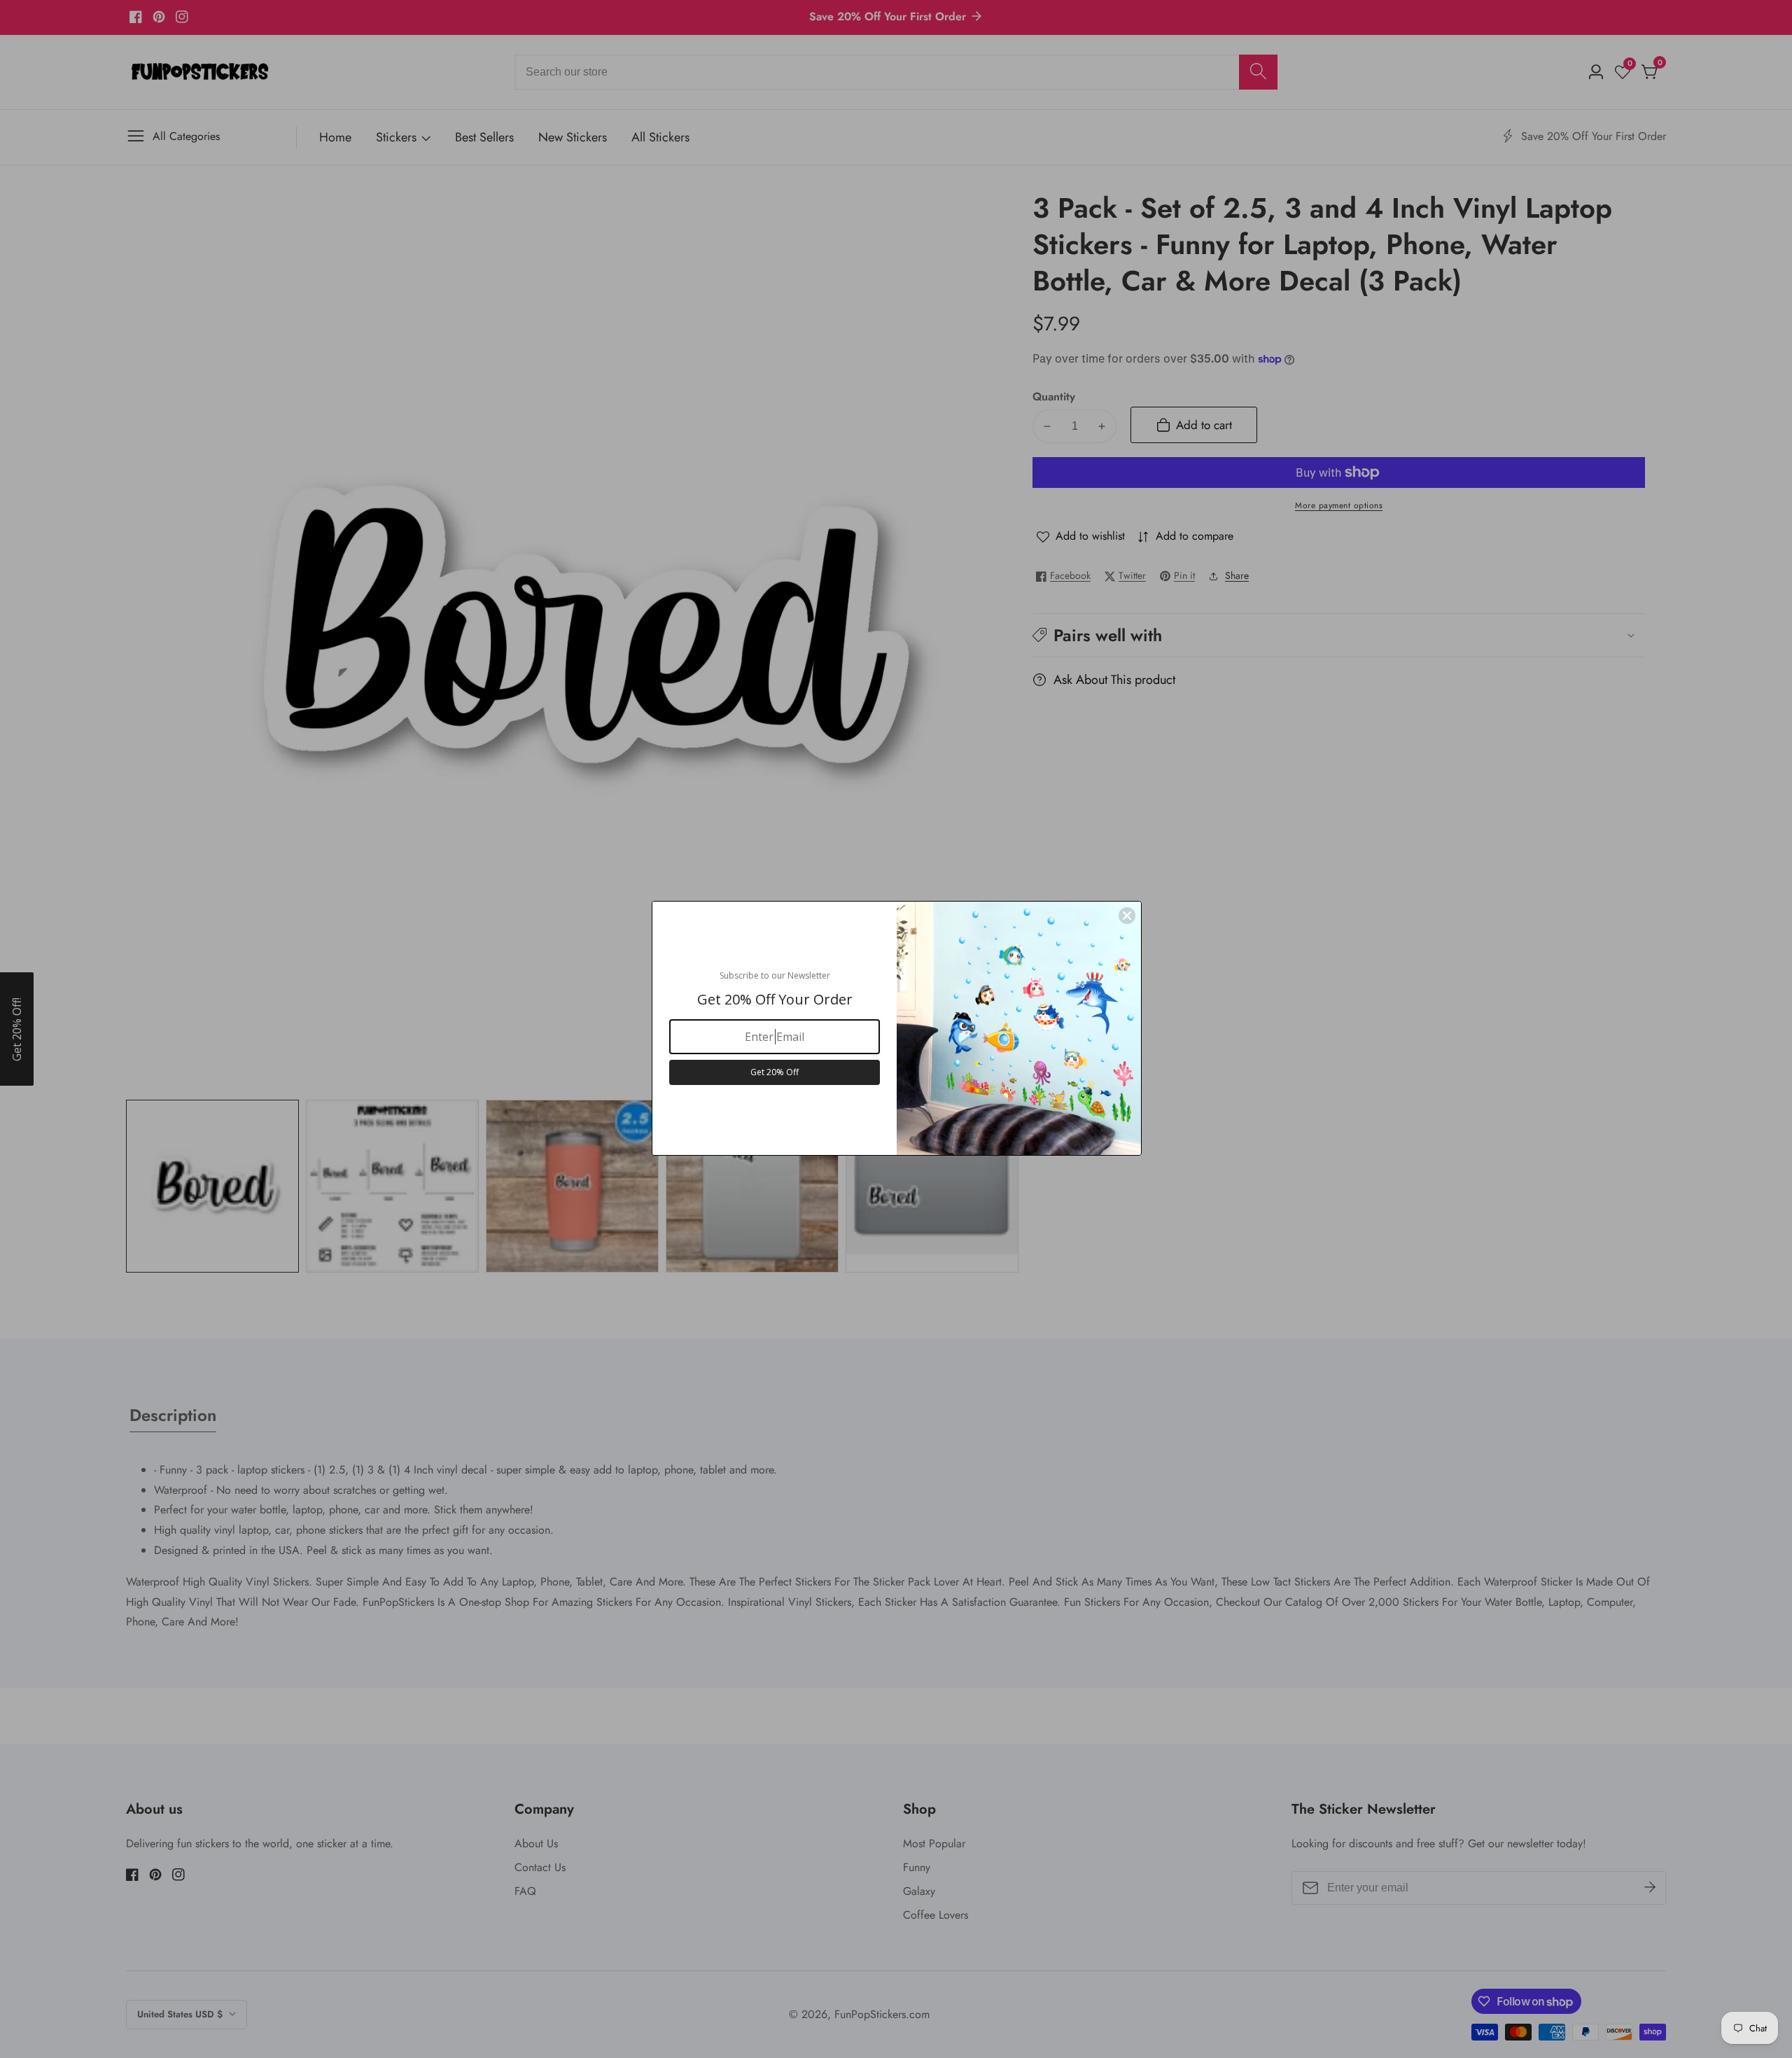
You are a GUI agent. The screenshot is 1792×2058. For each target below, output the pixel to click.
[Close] (1127, 916)
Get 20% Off (775, 1072)
